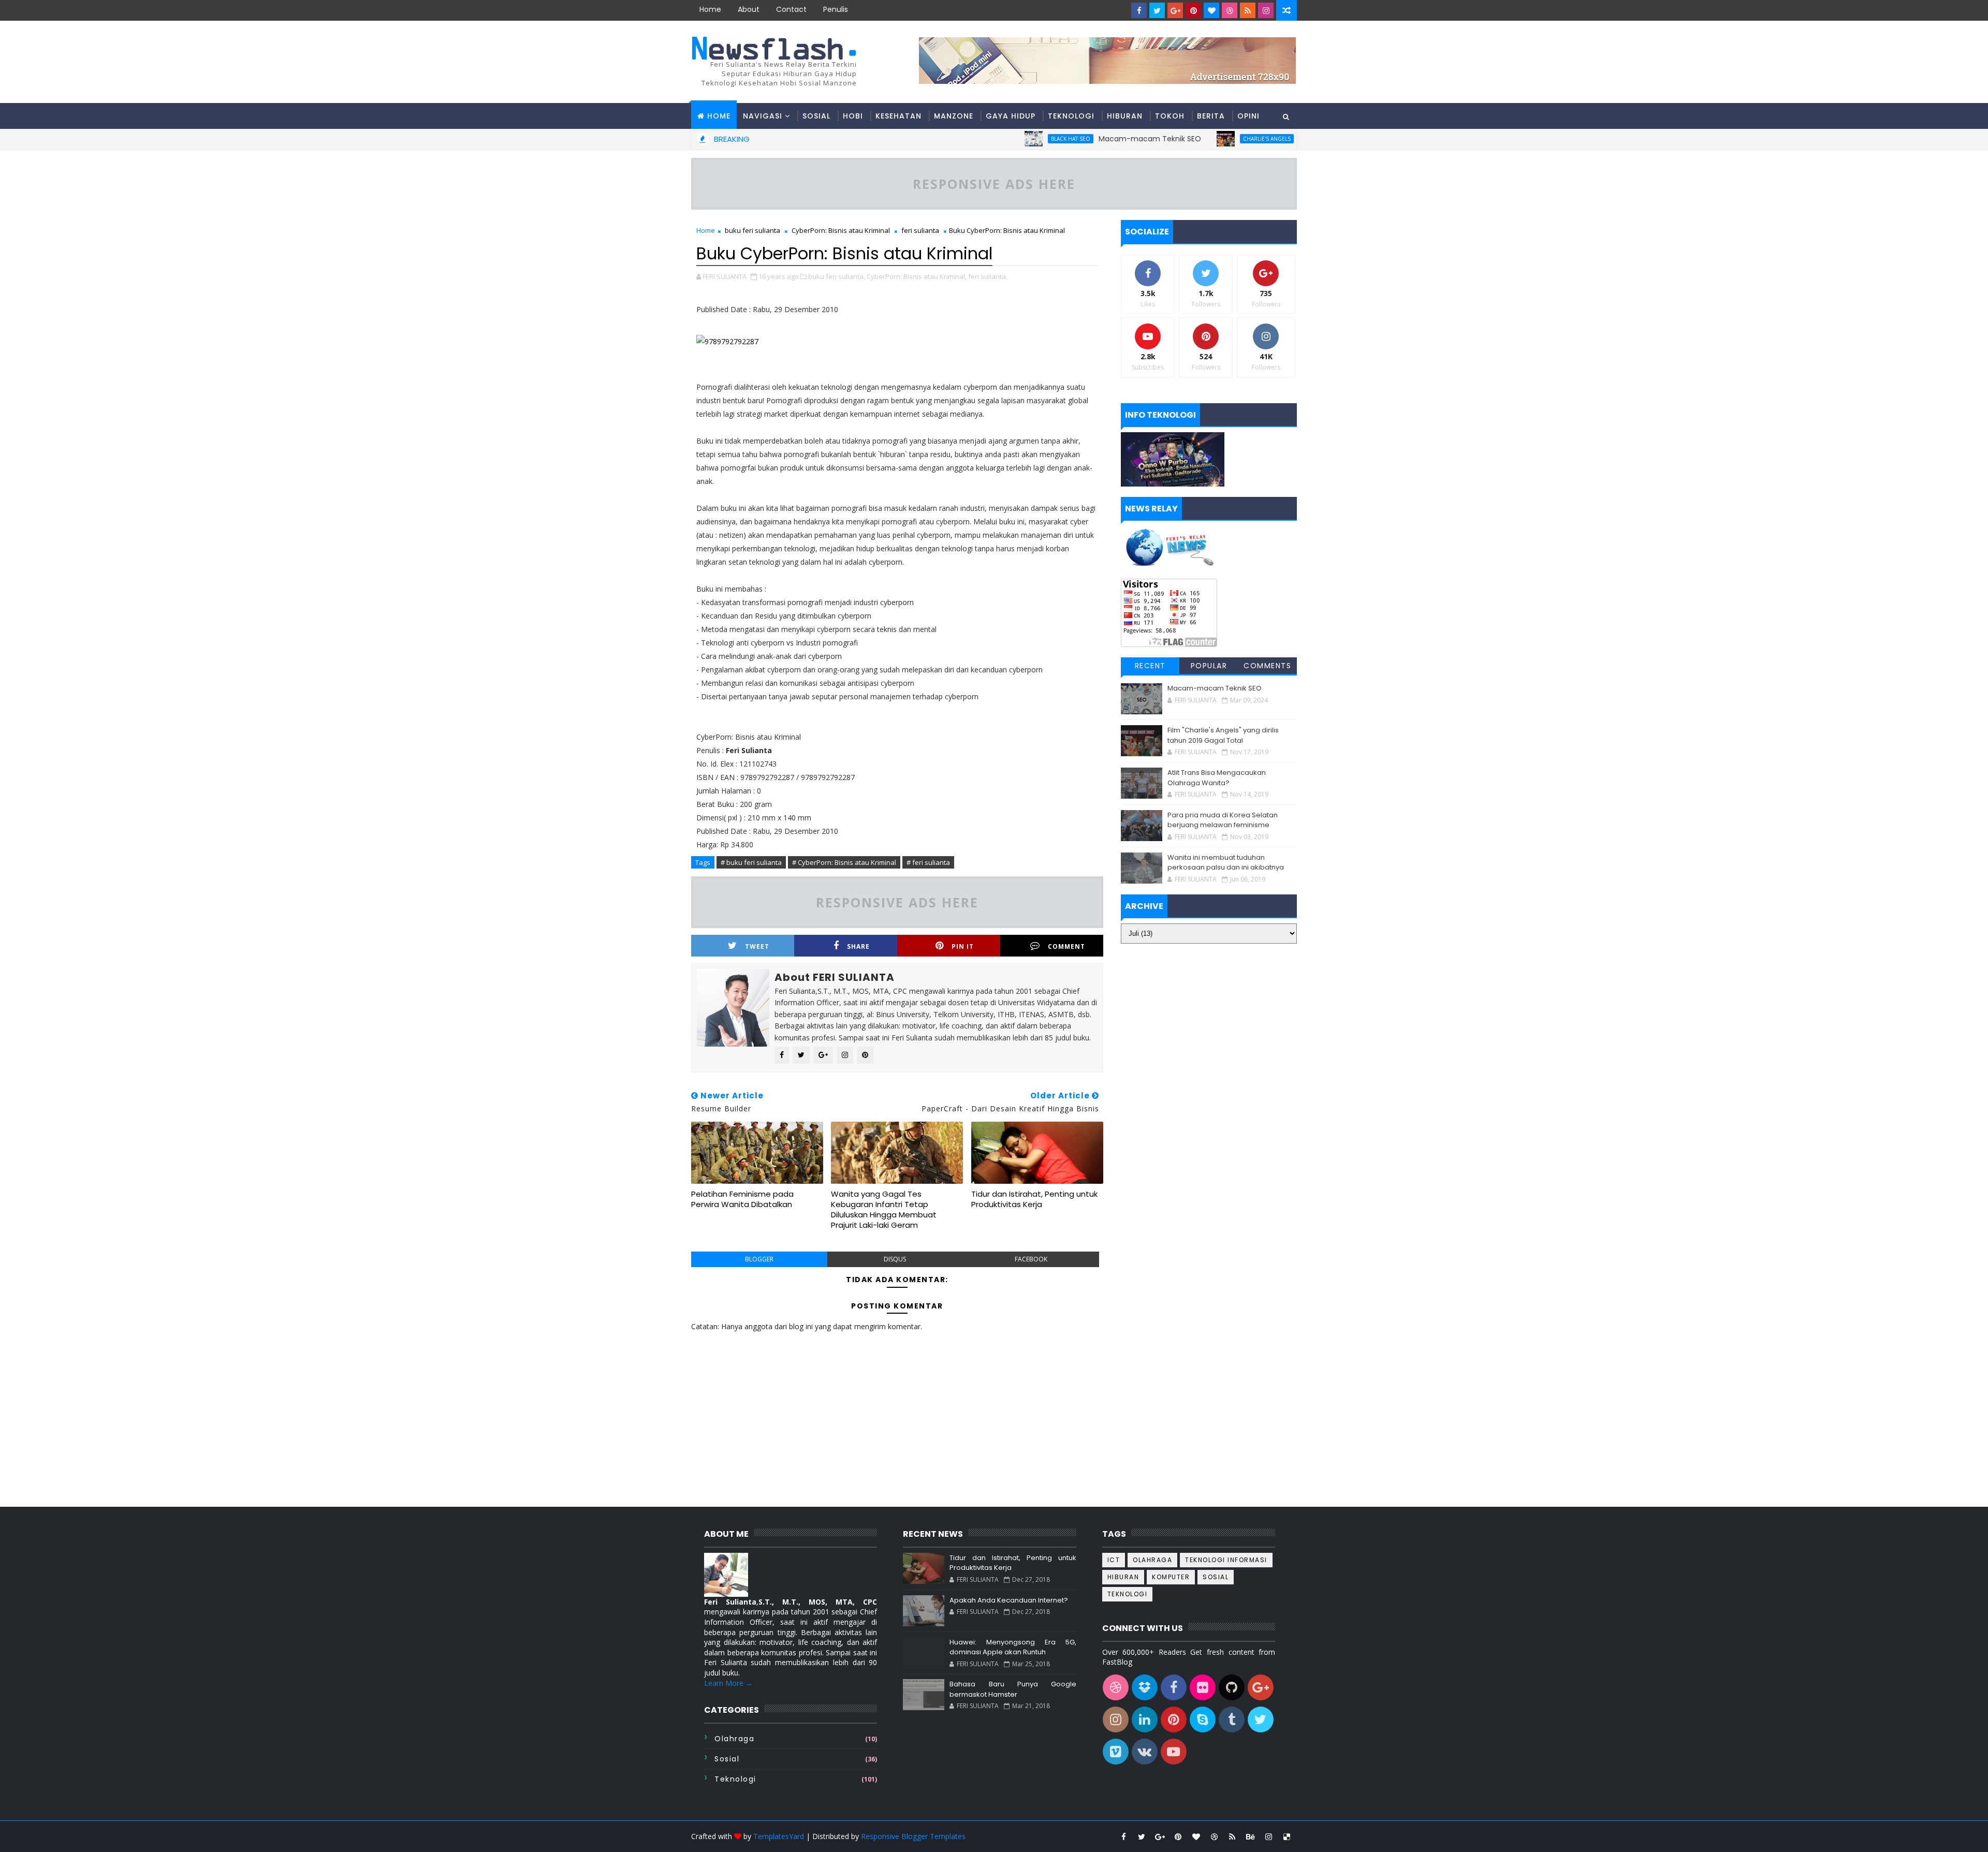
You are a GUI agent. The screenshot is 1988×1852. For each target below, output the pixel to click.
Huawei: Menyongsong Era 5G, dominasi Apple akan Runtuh (1013, 1647)
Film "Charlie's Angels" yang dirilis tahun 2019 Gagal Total (1223, 735)
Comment (1066, 946)
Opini (1248, 116)
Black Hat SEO (983, 139)
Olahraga (734, 1739)
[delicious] (1287, 1836)
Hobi (853, 116)
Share (858, 946)
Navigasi (763, 116)
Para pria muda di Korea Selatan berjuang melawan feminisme (1223, 820)
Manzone (954, 116)
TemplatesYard (779, 1836)
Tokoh (1170, 116)
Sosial (816, 116)
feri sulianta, (988, 276)
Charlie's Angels (1179, 139)
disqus (895, 1259)
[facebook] (1139, 10)
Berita (1211, 116)
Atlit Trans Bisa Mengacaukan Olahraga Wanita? (1217, 778)
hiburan (1123, 1577)
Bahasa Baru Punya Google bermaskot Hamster (1013, 1689)
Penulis (836, 9)
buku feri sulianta (752, 230)
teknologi (735, 1779)
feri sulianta (920, 230)
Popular (1209, 666)
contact (791, 9)
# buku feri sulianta (751, 862)
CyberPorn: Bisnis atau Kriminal (841, 230)
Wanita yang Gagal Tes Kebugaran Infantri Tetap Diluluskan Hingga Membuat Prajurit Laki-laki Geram (884, 1210)
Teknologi (1071, 116)
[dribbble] (1230, 10)
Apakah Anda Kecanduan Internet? (1009, 1600)
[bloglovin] (1211, 10)
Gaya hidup (1011, 116)
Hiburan (1125, 116)
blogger (759, 1259)
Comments (1267, 666)
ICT (1114, 1560)
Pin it (963, 946)
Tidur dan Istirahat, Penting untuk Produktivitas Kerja (1034, 1199)
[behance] (1250, 1836)
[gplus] (1175, 10)
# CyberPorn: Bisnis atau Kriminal (844, 862)
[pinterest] (1193, 10)
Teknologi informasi (1226, 1560)
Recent (1150, 666)
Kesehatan (898, 116)
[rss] (1248, 10)
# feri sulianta (928, 862)
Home (710, 9)
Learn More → (728, 1683)
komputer (1171, 1577)
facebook (1031, 1259)
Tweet (757, 946)
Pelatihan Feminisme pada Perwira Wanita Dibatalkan (742, 1199)
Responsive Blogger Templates (913, 1836)
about (749, 9)
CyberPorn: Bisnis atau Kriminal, (917, 276)
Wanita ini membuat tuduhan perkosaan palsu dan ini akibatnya (1226, 863)
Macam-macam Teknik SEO (1062, 139)
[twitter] (1157, 10)
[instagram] (1266, 10)
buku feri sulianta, (837, 276)
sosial (727, 1759)
